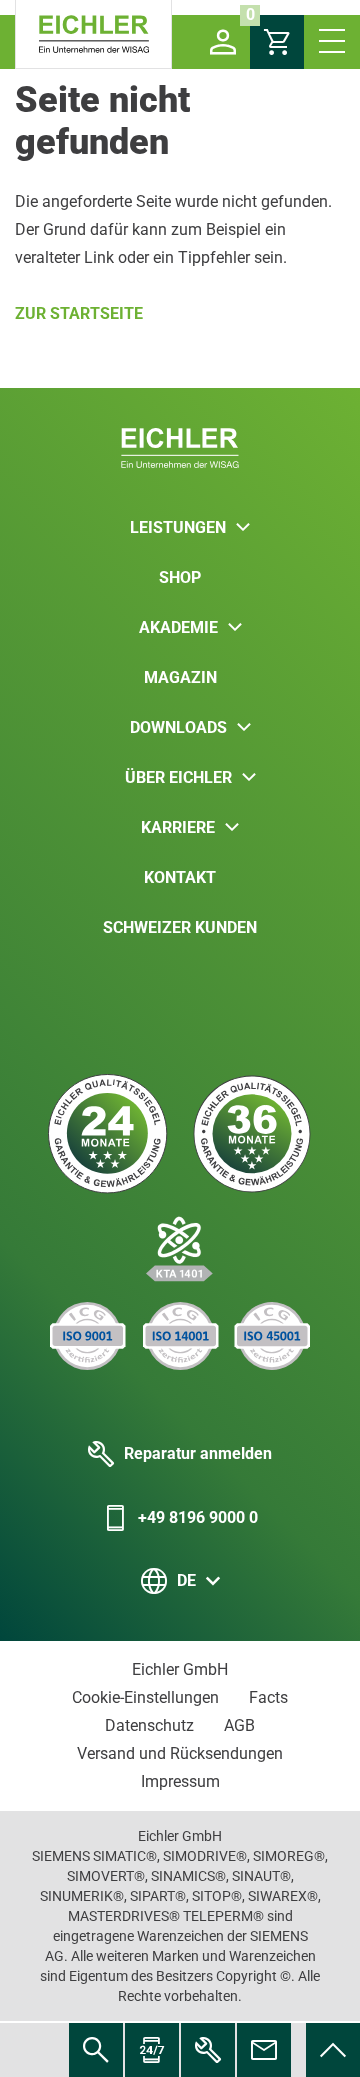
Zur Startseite (79, 313)
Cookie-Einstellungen (145, 1697)
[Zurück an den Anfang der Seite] (333, 2050)
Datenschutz (149, 1725)
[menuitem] (333, 2050)
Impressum (180, 1781)
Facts (268, 1697)
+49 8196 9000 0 (198, 1517)
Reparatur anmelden (198, 1453)
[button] (223, 42)
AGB (239, 1725)
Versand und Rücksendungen (180, 1753)
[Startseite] (93, 34)
